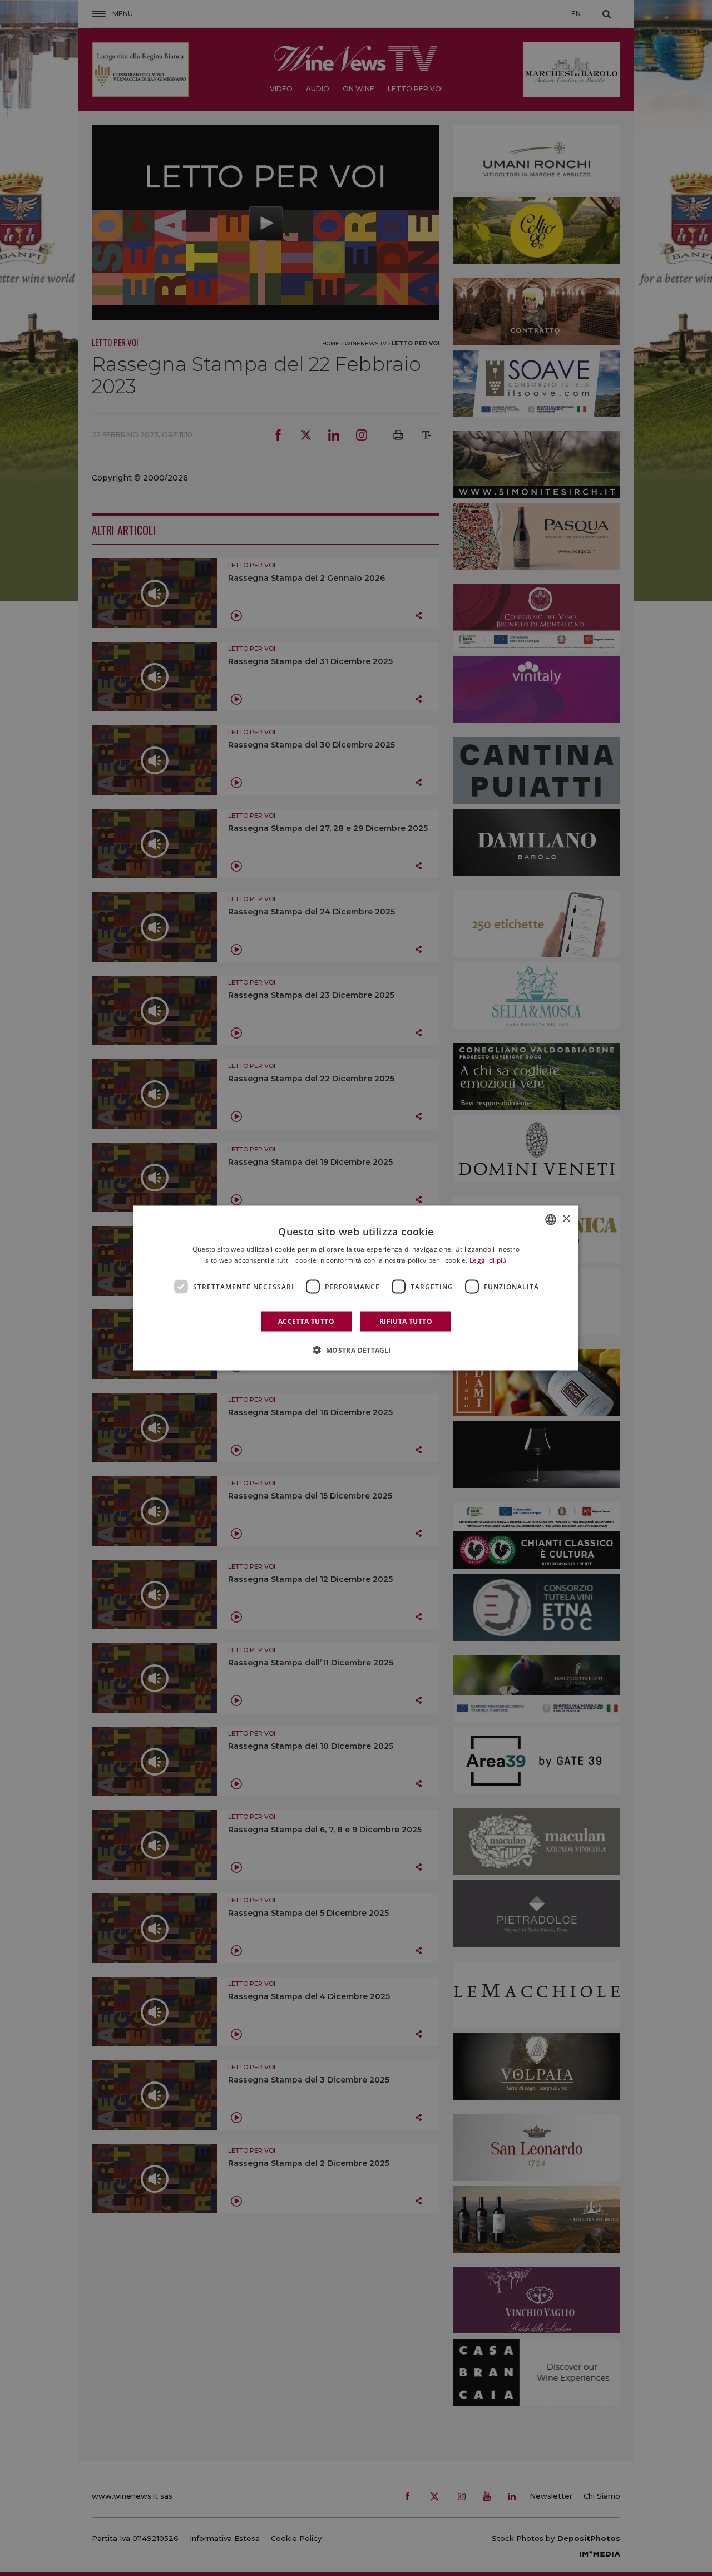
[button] (356, 1350)
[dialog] (356, 1288)
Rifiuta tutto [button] (406, 1321)
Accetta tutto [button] (306, 1321)
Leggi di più (488, 1260)
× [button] (566, 1219)
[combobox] (551, 1219)
